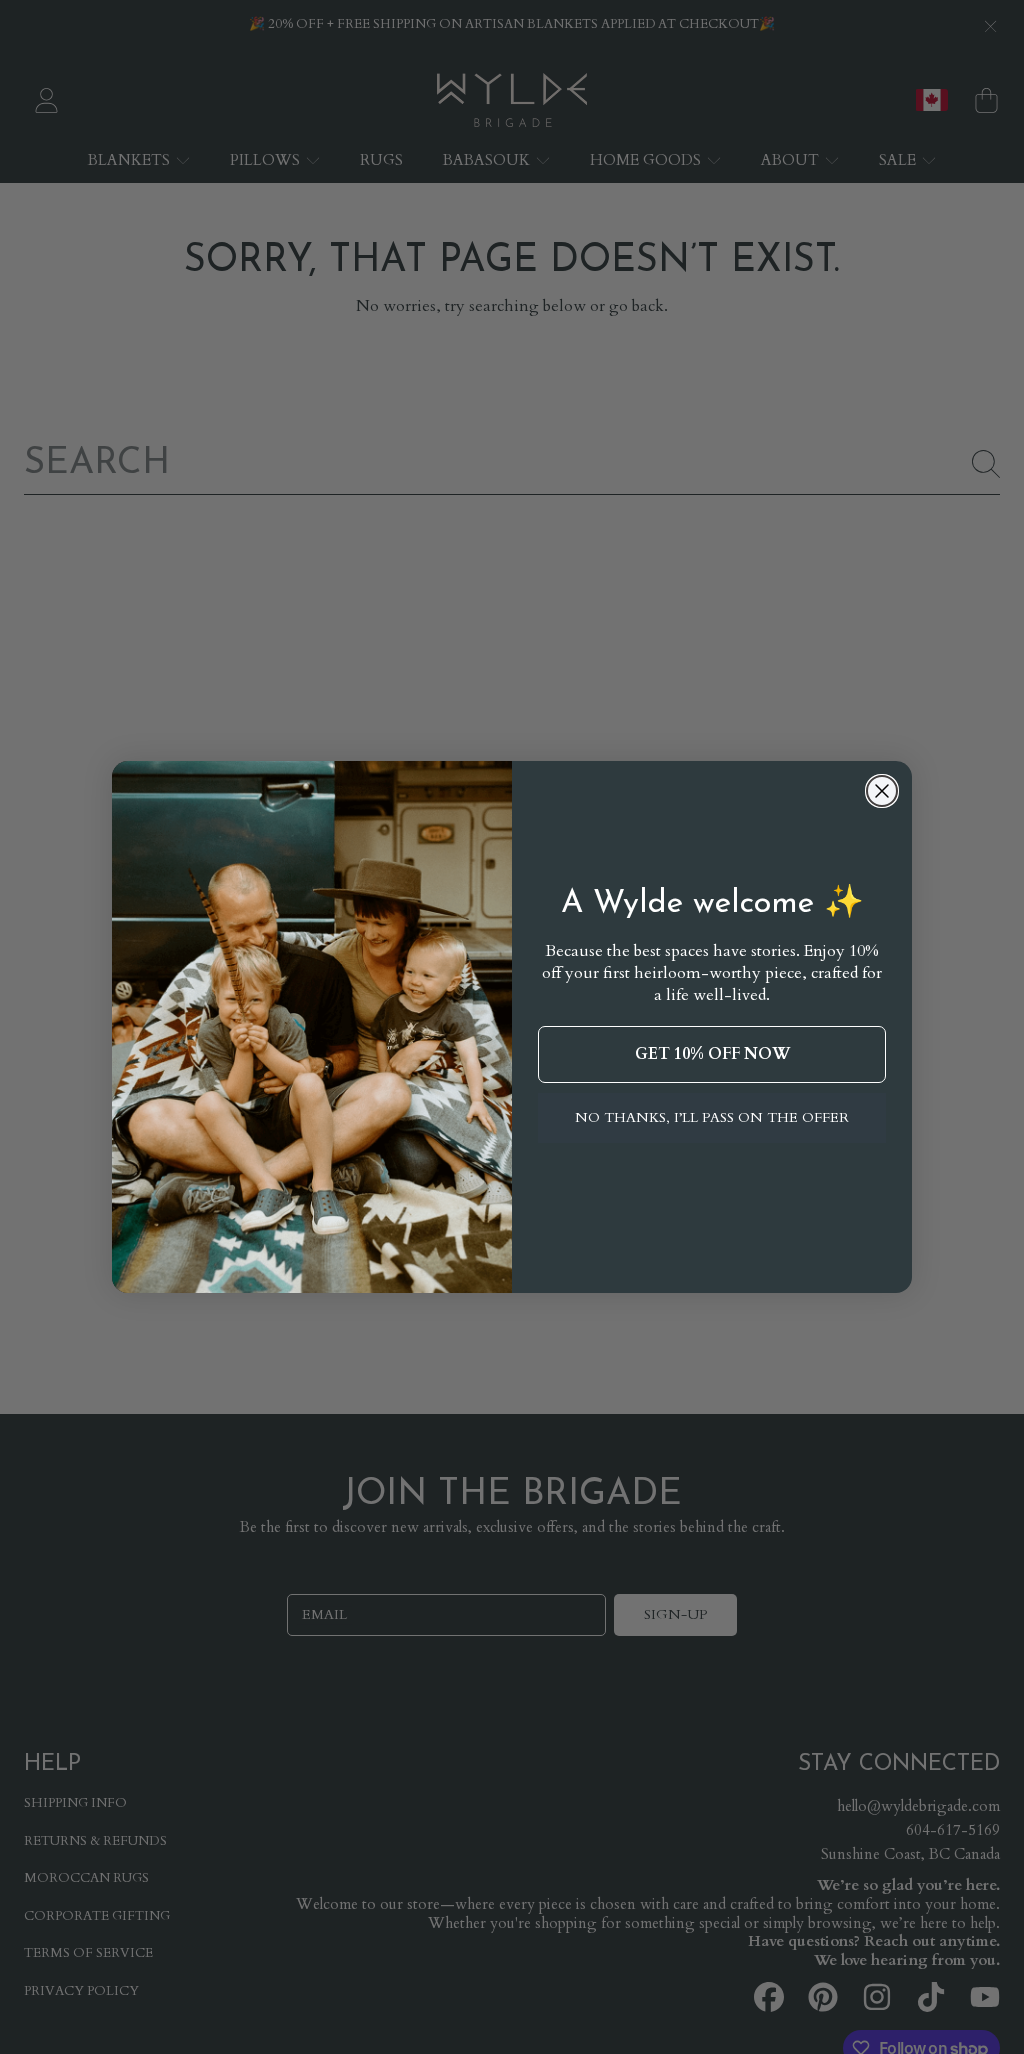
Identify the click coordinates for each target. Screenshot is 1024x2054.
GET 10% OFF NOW (712, 1054)
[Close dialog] (882, 791)
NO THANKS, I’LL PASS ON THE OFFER (712, 1117)
